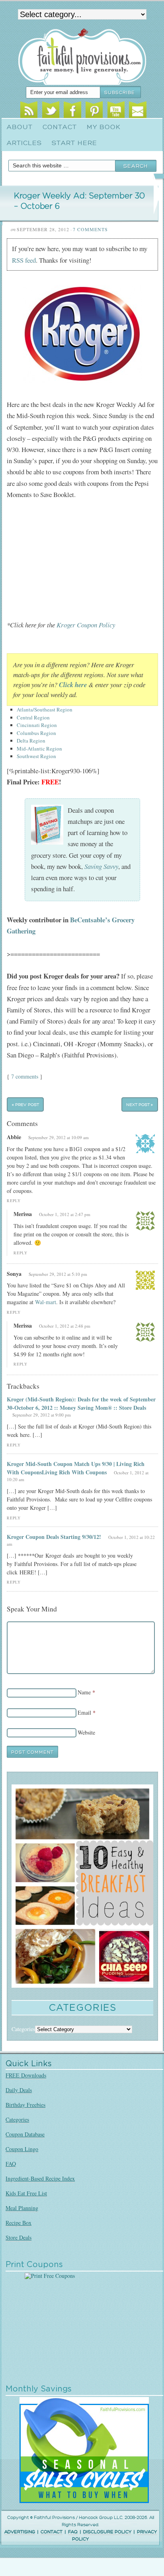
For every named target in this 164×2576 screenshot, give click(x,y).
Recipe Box (19, 2223)
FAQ (11, 2164)
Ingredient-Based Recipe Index (40, 2178)
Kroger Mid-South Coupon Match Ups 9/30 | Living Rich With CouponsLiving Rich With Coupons (76, 1468)
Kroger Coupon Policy (86, 625)
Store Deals (19, 2237)
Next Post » (140, 1104)
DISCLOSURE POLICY (107, 2532)
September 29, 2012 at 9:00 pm (42, 1415)
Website (86, 1732)
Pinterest (94, 111)
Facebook (72, 111)
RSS (29, 111)
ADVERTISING (20, 2532)
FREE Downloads (26, 2075)
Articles (24, 143)
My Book (104, 127)
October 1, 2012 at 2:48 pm (65, 1326)
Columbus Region (36, 733)
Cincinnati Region (37, 725)
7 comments (25, 1076)
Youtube (116, 111)
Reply (14, 1201)
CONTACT (52, 2532)
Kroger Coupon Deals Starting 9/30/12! (54, 1537)
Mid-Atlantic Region (39, 749)
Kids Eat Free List (26, 2193)
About (20, 127)
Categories (17, 2119)
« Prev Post (25, 1104)
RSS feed (24, 260)
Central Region (33, 717)
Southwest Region (36, 756)
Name (84, 1692)
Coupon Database (25, 2134)
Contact (60, 127)
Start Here (74, 143)
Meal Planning (22, 2208)
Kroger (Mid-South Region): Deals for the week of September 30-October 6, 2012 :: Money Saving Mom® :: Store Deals (81, 1403)
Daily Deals (19, 2090)
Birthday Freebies (25, 2105)
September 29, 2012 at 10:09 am (59, 1137)
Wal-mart (46, 1302)
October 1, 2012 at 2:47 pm (65, 1214)
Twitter (51, 111)
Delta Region (31, 741)
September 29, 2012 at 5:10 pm (58, 1274)
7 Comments (90, 229)
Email (138, 111)
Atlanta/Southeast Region (45, 709)
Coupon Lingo (22, 2149)
